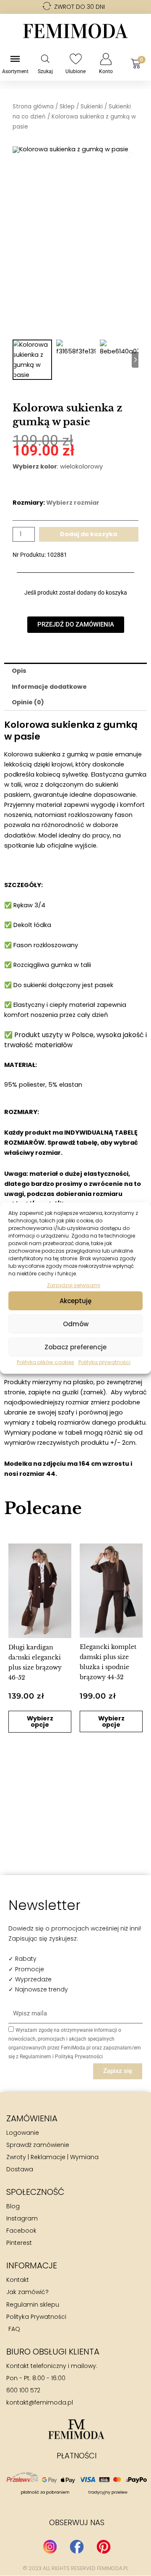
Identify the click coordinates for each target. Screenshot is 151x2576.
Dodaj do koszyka (89, 534)
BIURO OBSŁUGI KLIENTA (53, 2352)
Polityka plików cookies (46, 1362)
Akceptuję (75, 1301)
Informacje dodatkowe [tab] (49, 687)
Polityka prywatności (104, 1362)
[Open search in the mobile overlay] (45, 59)
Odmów (76, 1324)
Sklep (67, 107)
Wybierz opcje (40, 1721)
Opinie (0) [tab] (28, 702)
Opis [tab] (19, 671)
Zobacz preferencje (75, 1347)
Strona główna (33, 107)
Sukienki (92, 107)
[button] (16, 1655)
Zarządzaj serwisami (74, 1285)
